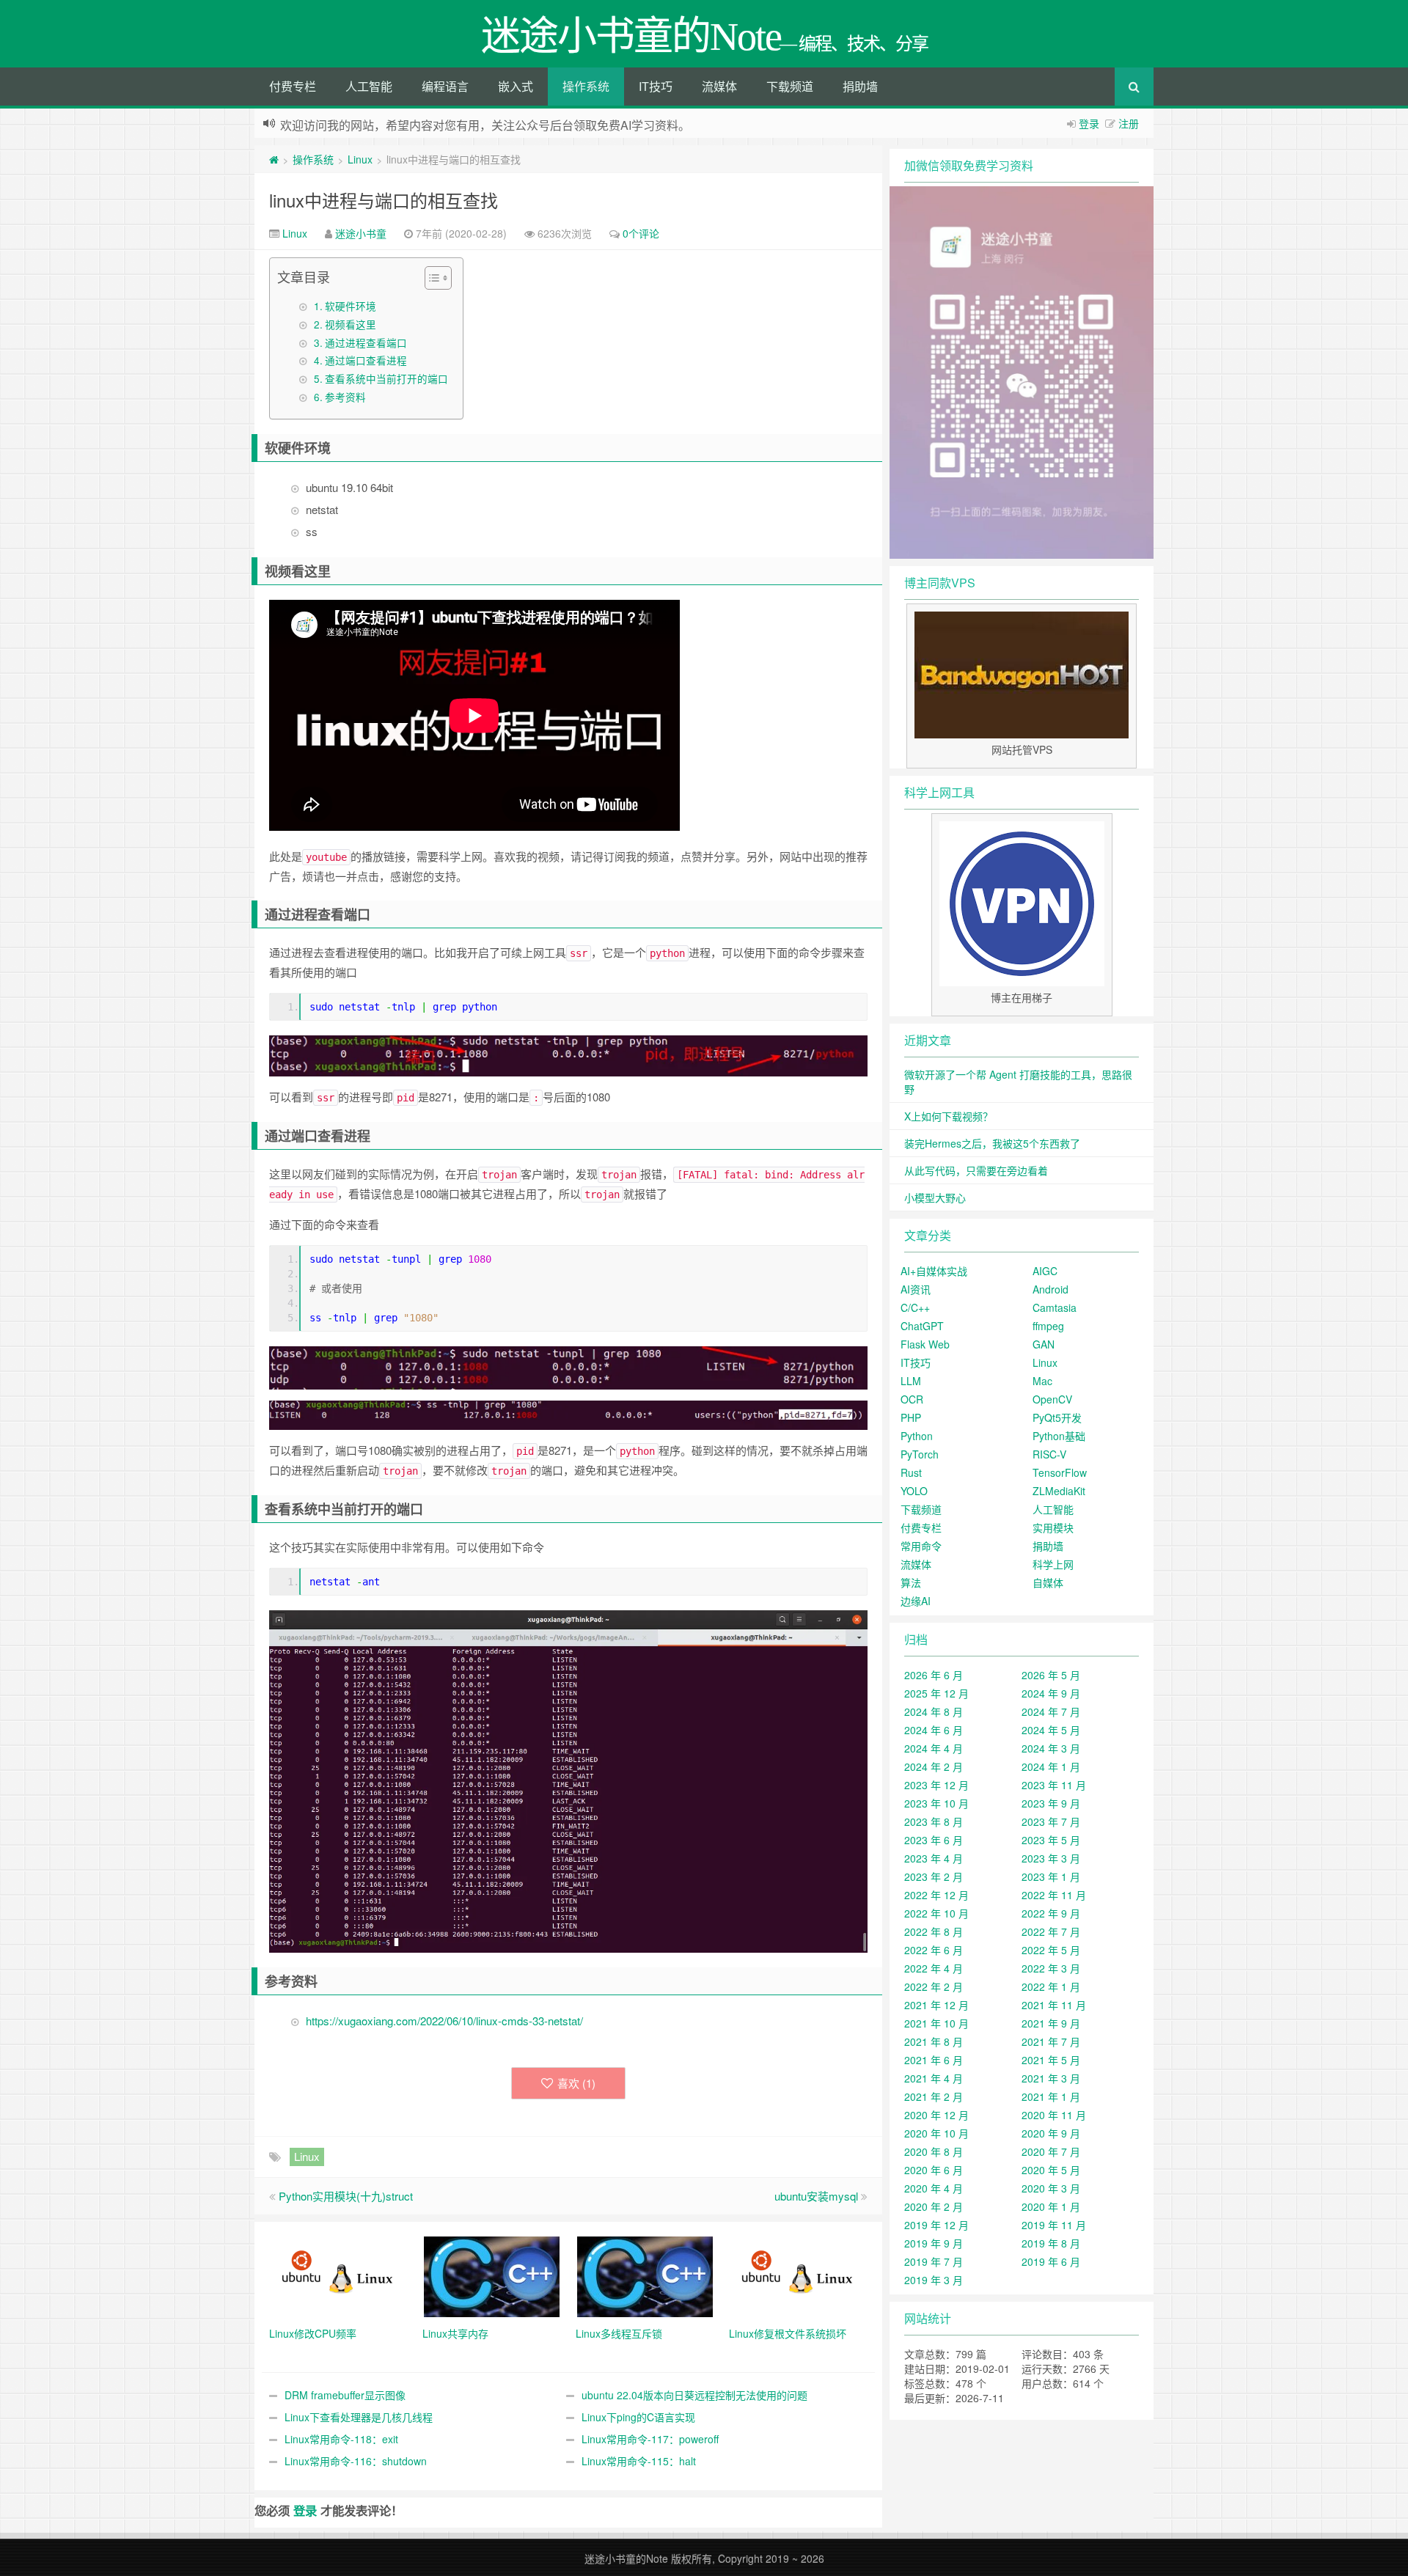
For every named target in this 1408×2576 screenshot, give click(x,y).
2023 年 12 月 (936, 1785)
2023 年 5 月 (1051, 1840)
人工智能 (369, 86)
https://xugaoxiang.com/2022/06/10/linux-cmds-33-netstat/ (444, 2021)
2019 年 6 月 (1051, 2261)
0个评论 (641, 233)
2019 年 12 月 (936, 2225)
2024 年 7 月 (1051, 1711)
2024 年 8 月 (934, 1711)
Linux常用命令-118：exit (341, 2439)
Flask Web (925, 1344)
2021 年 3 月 (1051, 2078)
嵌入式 (516, 86)
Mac (1042, 1381)
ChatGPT (922, 1326)
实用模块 (1053, 1527)
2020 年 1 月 (1051, 2206)
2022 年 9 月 (1051, 1913)
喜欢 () (576, 2083)
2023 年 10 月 (936, 1803)
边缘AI (916, 1601)
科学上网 (1053, 1564)
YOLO (914, 1491)
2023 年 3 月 (1051, 1858)
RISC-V (1049, 1454)
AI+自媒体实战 (934, 1271)
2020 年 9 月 (1051, 2133)
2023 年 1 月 (1051, 1876)
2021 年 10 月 (936, 2023)
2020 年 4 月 (934, 2188)
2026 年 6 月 (934, 1675)
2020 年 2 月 (934, 2206)
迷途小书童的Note (626, 2558)
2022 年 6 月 (934, 1950)
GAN (1044, 1344)
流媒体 (719, 86)
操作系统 (586, 86)
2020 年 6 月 (934, 2170)
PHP (911, 1417)
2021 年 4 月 (934, 2078)
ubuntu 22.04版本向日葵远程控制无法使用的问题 (694, 2395)
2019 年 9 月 (934, 2243)
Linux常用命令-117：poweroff (650, 2439)
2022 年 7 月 (1051, 1931)
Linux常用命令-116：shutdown (356, 2461)
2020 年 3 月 (1051, 2188)
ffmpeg (1048, 1326)
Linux (360, 159)
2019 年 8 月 (1051, 2243)
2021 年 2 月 (934, 2096)
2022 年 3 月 (1051, 1968)
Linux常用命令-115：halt (639, 2461)
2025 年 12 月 (936, 1693)
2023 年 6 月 (934, 1840)
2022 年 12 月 (936, 1895)
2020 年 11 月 (1054, 2115)
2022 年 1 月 (1051, 1986)
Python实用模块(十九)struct (346, 2196)
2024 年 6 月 (934, 1730)
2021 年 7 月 (1051, 2041)
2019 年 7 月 (934, 2261)
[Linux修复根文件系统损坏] (798, 2275)
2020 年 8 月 (934, 2151)
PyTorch (920, 1454)
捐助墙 (860, 86)
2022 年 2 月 (934, 1986)
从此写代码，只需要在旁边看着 (976, 1170)
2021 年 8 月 (934, 2041)
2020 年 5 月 (1051, 2170)
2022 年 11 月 (1054, 1895)
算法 (911, 1582)
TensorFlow (1060, 1472)
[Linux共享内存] (492, 2275)
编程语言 (445, 86)
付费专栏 (293, 86)
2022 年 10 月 (936, 1913)
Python (917, 1436)
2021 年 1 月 (1051, 2096)
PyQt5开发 (1057, 1417)
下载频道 (790, 86)
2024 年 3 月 (1051, 1748)
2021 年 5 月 (1051, 2060)
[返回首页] (274, 159)
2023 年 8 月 (934, 1821)
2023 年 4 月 (934, 1858)
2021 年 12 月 (936, 2005)
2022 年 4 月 (934, 1968)
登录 (1089, 123)
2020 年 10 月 (936, 2133)
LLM (911, 1381)
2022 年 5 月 (1051, 1950)
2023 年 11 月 (1054, 1785)
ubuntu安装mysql (816, 2196)
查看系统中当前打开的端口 (386, 378)
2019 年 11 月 (1054, 2225)
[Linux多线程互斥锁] (645, 2275)
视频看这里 (351, 324)
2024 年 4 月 (934, 1748)
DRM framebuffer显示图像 (345, 2395)
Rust (911, 1472)
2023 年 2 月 (934, 1876)
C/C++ (915, 1307)
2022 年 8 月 (934, 1931)
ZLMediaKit (1059, 1491)
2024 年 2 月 (934, 1766)
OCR (912, 1399)
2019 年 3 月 (934, 2280)
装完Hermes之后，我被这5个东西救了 (992, 1143)
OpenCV (1052, 1399)
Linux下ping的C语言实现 (638, 2417)
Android (1050, 1289)
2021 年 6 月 (934, 2060)
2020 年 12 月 (936, 2115)
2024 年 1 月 (1051, 1766)
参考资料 (345, 397)
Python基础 (1059, 1436)
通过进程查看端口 (366, 342)
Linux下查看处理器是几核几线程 (359, 2417)
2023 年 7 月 (1051, 1821)
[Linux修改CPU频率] (338, 2275)
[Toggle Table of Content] (431, 278)
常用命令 (921, 1546)
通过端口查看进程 (366, 360)
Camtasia (1055, 1307)
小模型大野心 (935, 1197)
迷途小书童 (361, 233)
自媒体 (1048, 1582)
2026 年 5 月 (1051, 1675)
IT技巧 (656, 86)
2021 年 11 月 (1054, 2005)
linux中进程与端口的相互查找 (384, 200)
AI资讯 (916, 1289)
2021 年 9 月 (1051, 2023)
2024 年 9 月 (1051, 1693)
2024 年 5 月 (1051, 1730)
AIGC (1045, 1271)
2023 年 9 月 (1051, 1803)
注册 (1129, 123)
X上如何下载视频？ (949, 1116)
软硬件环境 (351, 306)
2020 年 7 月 (1051, 2151)
